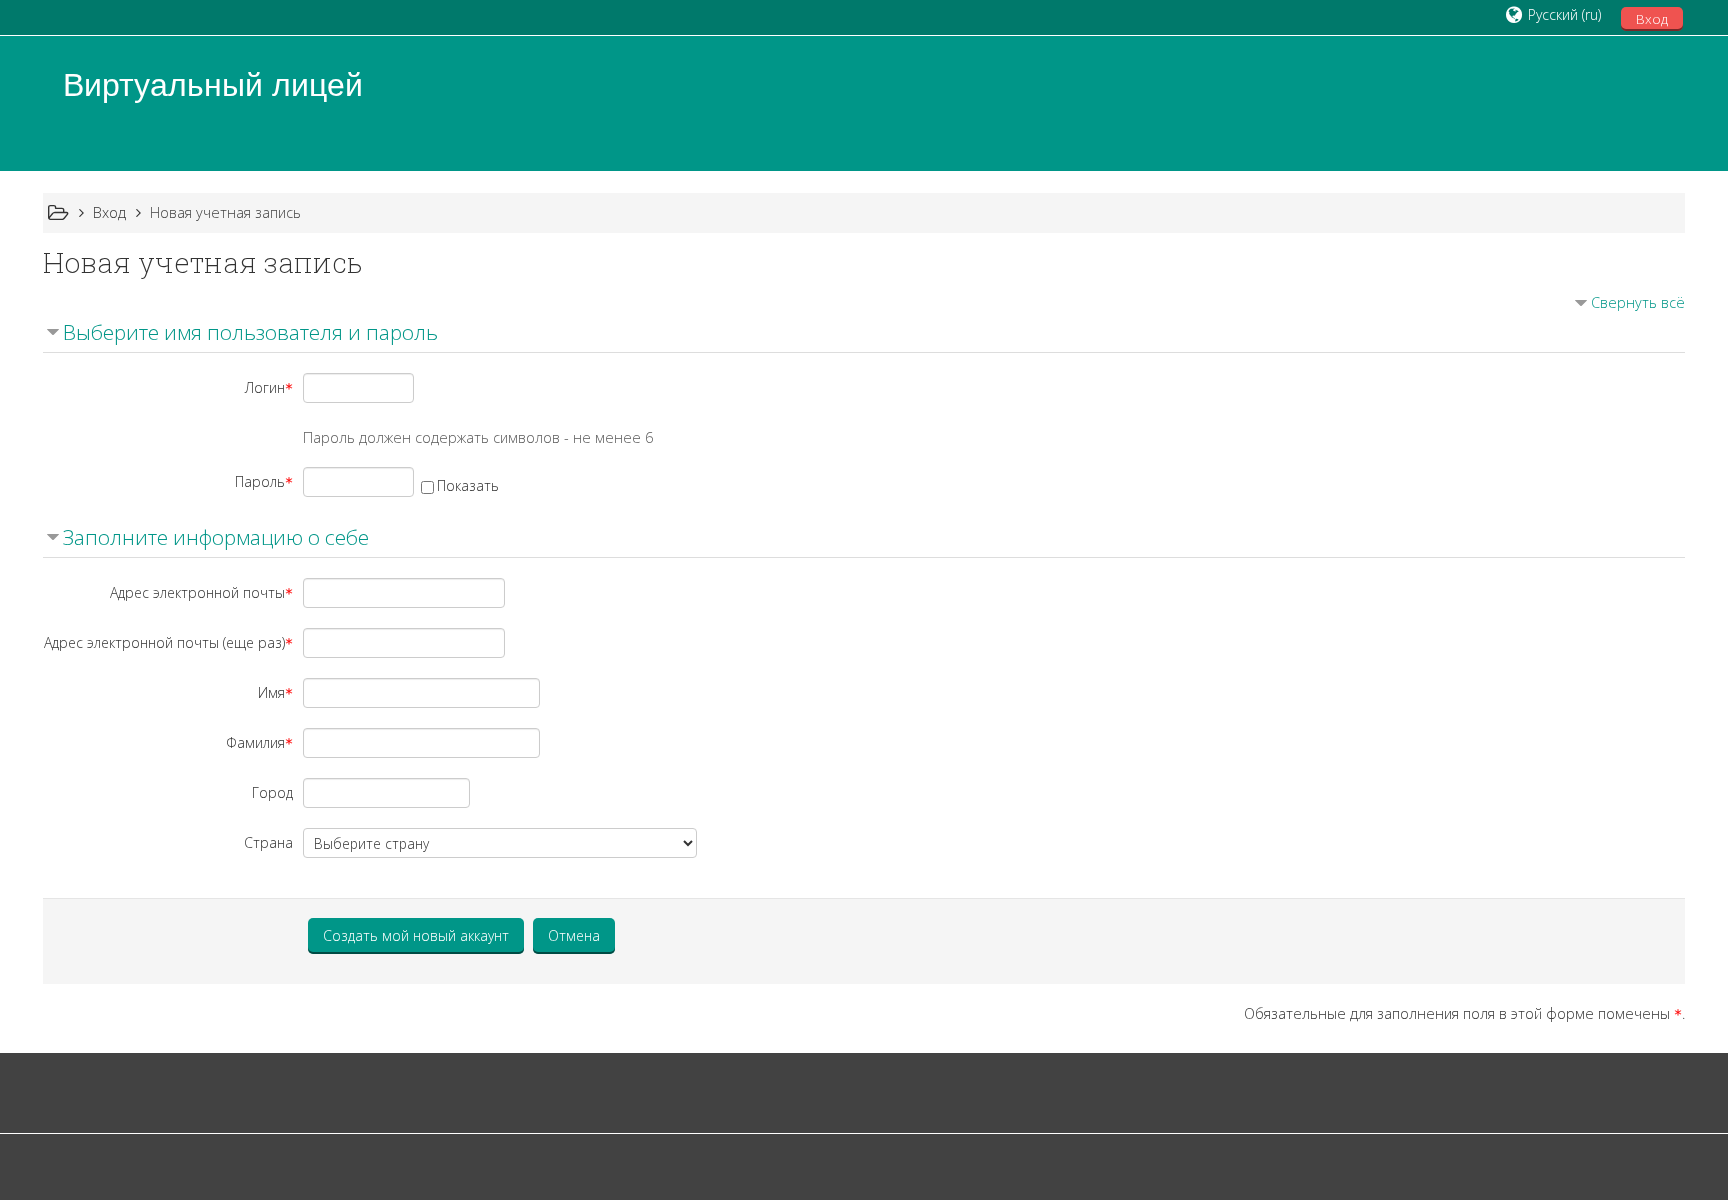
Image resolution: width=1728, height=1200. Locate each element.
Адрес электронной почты (197, 592)
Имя (271, 692)
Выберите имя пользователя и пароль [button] (250, 332)
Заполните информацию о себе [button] (216, 537)
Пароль (260, 481)
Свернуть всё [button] (1638, 302)
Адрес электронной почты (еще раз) (164, 642)
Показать (468, 485)
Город (272, 792)
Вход (1652, 19)
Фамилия (255, 742)
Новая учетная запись (225, 212)
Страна (268, 842)
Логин (265, 387)
